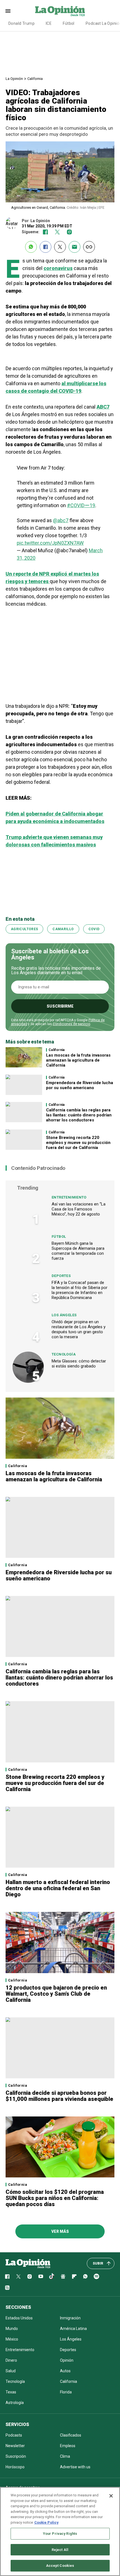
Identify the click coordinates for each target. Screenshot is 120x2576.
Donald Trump (21, 23)
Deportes (61, 1276)
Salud (11, 2371)
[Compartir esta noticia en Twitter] (60, 247)
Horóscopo (15, 2467)
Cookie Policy (46, 2522)
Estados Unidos (19, 2318)
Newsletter (15, 2446)
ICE (49, 23)
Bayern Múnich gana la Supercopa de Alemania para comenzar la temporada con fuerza (78, 1251)
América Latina (73, 2329)
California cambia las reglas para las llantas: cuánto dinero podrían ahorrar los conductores (79, 1115)
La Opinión (14, 79)
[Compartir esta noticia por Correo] (75, 247)
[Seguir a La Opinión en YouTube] (41, 2277)
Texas (11, 2392)
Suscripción (16, 2456)
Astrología (15, 2403)
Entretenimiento (69, 1197)
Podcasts (14, 2435)
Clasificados (71, 2435)
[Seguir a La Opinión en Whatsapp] (85, 2277)
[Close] (111, 2496)
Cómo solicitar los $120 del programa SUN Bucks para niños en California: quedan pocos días (55, 2198)
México (12, 2339)
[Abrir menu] (8, 11)
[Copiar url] (89, 247)
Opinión (67, 2360)
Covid (94, 929)
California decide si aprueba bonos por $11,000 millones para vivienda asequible (59, 2096)
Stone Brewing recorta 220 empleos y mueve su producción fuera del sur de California (78, 1143)
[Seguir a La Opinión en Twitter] (57, 232)
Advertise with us (75, 2467)
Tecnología (64, 1354)
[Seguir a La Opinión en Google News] (63, 2277)
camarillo (63, 929)
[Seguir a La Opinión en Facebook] (45, 232)
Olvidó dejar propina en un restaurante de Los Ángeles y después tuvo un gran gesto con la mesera (79, 1329)
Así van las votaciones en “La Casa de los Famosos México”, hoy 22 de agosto (79, 1209)
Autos (65, 2371)
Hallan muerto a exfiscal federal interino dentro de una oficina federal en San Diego (58, 1888)
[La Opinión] (60, 11)
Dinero (11, 2360)
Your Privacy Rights (60, 2534)
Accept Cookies (60, 2566)
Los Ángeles (64, 1315)
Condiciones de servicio (71, 1024)
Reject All (60, 2550)
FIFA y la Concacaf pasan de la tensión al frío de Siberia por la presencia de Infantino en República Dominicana (80, 1290)
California (35, 79)
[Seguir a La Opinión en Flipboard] (74, 2277)
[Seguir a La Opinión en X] (18, 2277)
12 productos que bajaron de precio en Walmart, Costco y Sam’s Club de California (56, 1994)
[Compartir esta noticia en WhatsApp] (31, 247)
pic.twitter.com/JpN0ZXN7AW (50, 543)
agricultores (24, 929)
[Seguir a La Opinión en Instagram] (69, 232)
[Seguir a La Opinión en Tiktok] (52, 2277)
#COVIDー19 (81, 505)
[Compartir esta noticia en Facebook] (45, 247)
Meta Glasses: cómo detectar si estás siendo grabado (79, 1364)
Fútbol (69, 23)
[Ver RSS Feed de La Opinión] (7, 2288)
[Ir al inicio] (28, 2263)
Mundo (12, 2329)
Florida (66, 2392)
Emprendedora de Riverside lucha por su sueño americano (80, 1085)
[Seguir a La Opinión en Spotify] (97, 2277)
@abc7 (61, 520)
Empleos (68, 2446)
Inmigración (70, 2318)
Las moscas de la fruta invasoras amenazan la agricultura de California (78, 1060)
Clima (65, 2456)
